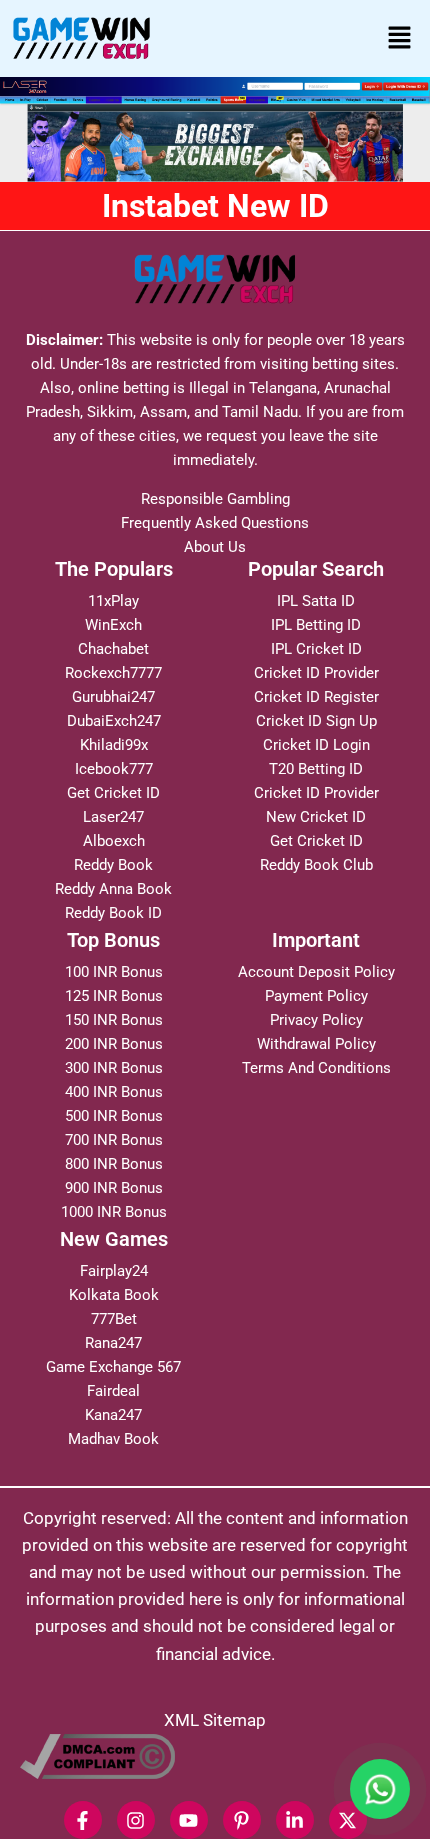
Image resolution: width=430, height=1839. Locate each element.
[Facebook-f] (83, 1820)
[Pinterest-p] (242, 1820)
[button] (400, 38)
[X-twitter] (348, 1820)
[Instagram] (136, 1820)
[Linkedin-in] (295, 1820)
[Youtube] (189, 1820)
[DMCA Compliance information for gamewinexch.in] (215, 1756)
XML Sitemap (215, 1720)
